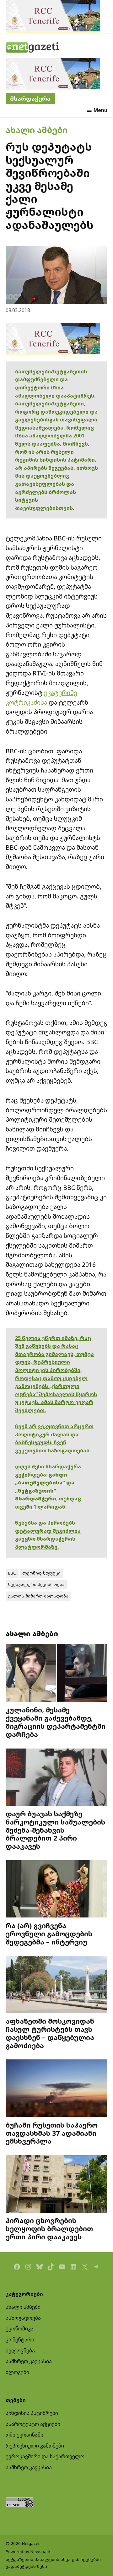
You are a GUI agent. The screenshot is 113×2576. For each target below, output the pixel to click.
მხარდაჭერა (30, 98)
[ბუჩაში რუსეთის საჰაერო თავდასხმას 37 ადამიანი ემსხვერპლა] (56, 2089)
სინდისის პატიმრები (32, 2413)
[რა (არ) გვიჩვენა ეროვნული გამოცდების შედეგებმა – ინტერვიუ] (56, 1890)
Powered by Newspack (28, 2552)
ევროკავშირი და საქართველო (45, 2456)
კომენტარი (20, 2340)
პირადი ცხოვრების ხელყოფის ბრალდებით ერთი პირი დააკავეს (49, 2229)
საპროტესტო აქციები (33, 2424)
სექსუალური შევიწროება (36, 1584)
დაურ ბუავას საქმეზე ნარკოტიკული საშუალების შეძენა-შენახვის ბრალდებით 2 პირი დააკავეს (55, 1830)
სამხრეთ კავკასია (29, 2361)
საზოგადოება (23, 2318)
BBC (12, 1573)
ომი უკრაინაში (24, 2435)
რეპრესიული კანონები (35, 2446)
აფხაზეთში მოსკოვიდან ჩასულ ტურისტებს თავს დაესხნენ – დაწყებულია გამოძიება (50, 2033)
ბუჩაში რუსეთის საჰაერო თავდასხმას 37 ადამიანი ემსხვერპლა (52, 2133)
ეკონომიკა (20, 2329)
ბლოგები (17, 2372)
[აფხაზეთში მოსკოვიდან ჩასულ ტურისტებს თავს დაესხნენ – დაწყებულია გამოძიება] (56, 1985)
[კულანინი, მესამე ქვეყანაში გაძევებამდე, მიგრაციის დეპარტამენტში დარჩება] (56, 1674)
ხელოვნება (20, 2351)
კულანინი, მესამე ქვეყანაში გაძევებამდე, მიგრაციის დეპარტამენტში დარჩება (56, 1722)
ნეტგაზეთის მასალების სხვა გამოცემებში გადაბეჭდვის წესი (53, 2563)
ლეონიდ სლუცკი (41, 1573)
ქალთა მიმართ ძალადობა (38, 1596)
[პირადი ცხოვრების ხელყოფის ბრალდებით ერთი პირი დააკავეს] (56, 2185)
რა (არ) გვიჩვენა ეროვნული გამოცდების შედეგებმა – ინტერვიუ (49, 1934)
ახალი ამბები (37, 130)
